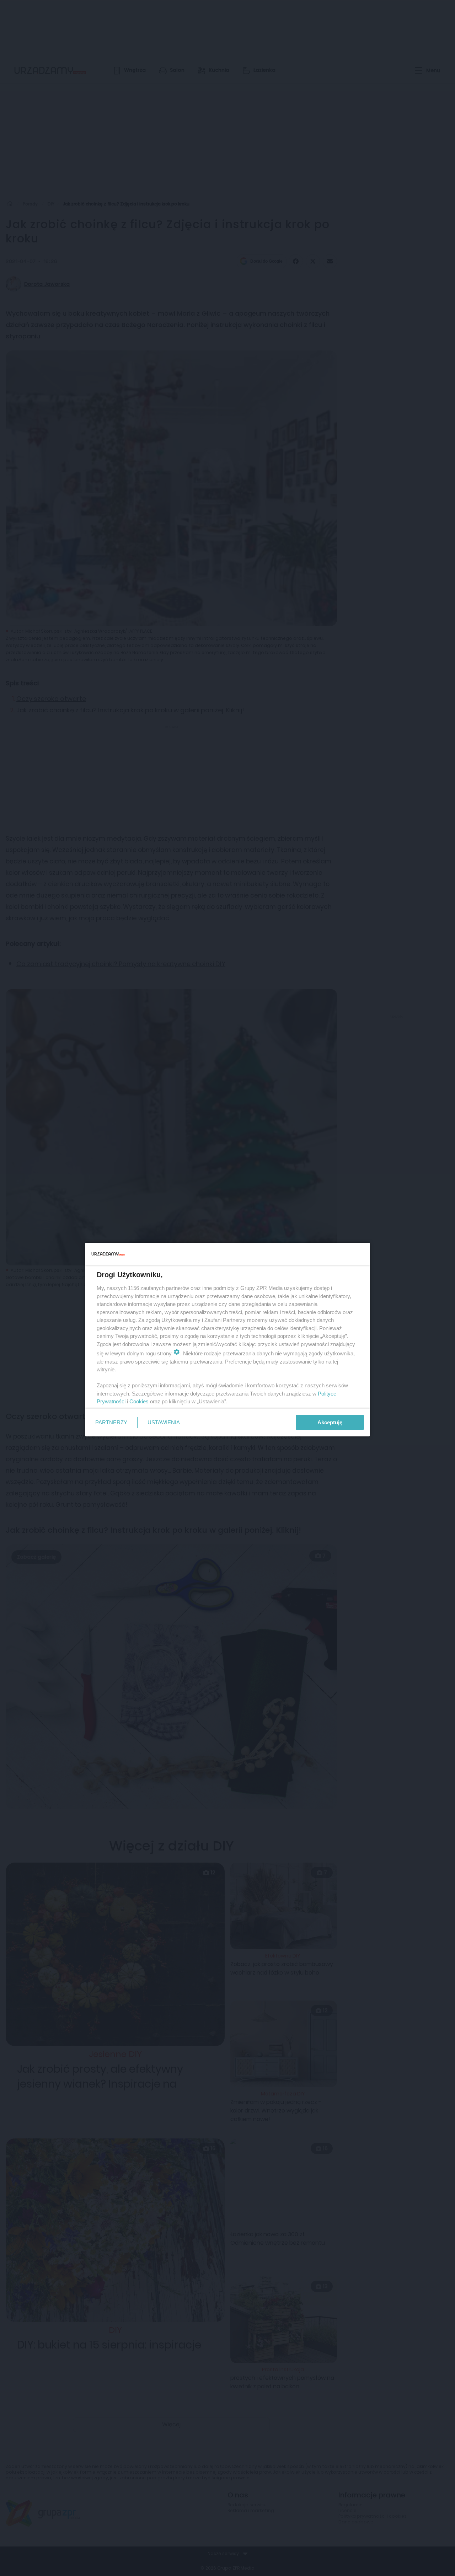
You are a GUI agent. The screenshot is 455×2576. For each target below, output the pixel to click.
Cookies (139, 1401)
